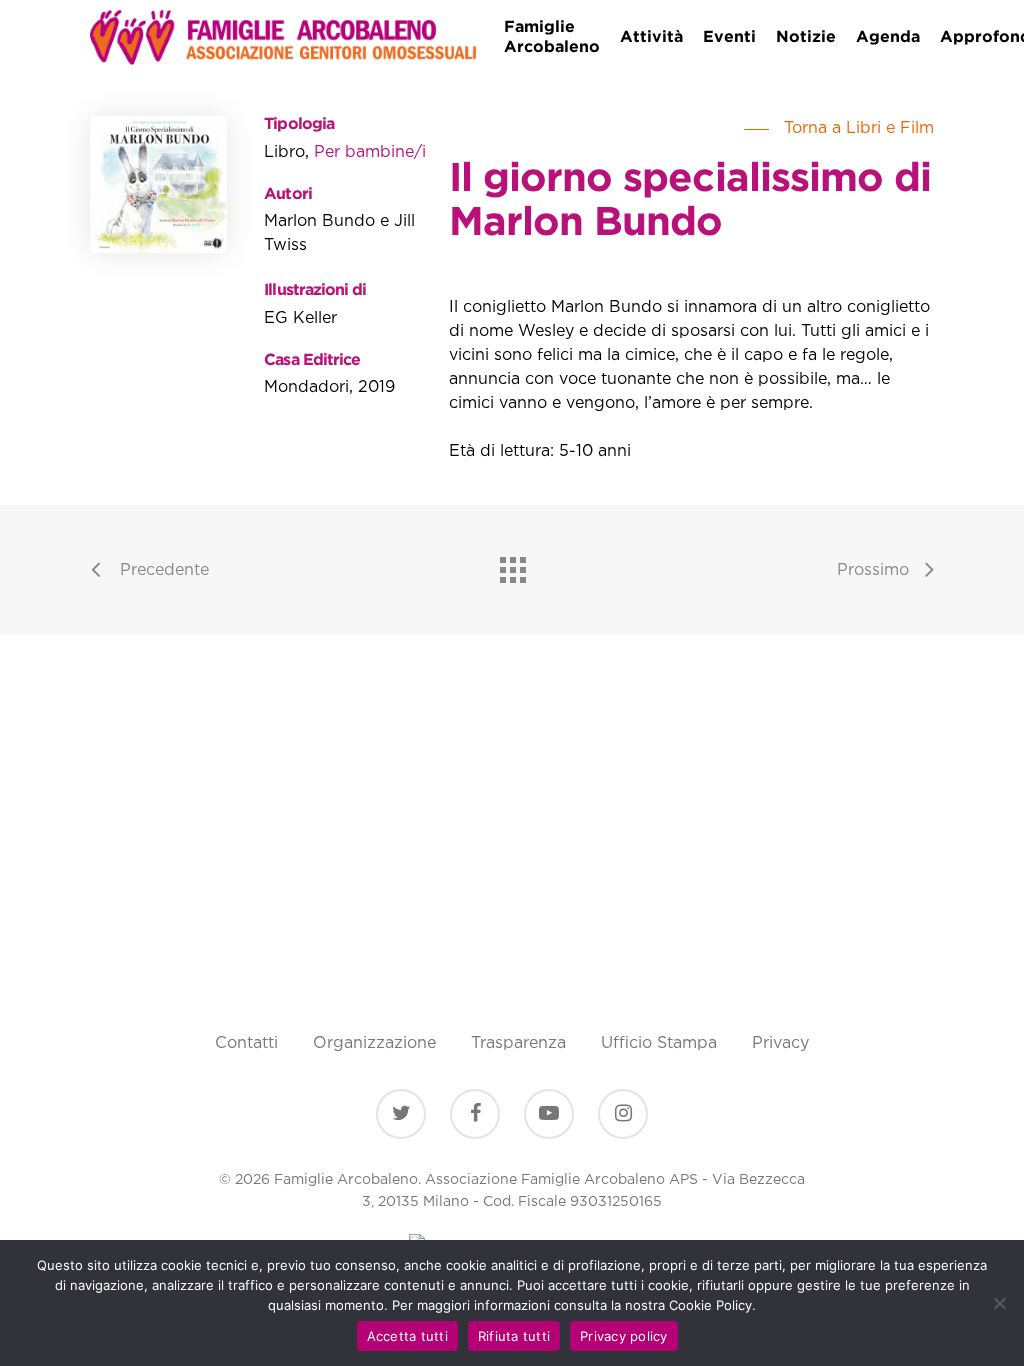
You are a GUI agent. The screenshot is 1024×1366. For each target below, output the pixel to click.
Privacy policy (624, 1336)
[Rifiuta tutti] (999, 1303)
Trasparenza (518, 1043)
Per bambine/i (370, 152)
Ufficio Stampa (659, 1043)
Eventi (729, 37)
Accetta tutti (407, 1336)
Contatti (246, 1043)
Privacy (780, 1043)
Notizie (806, 37)
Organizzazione (374, 1043)
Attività (651, 37)
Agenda (888, 37)
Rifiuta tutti (514, 1336)
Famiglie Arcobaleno (552, 37)
